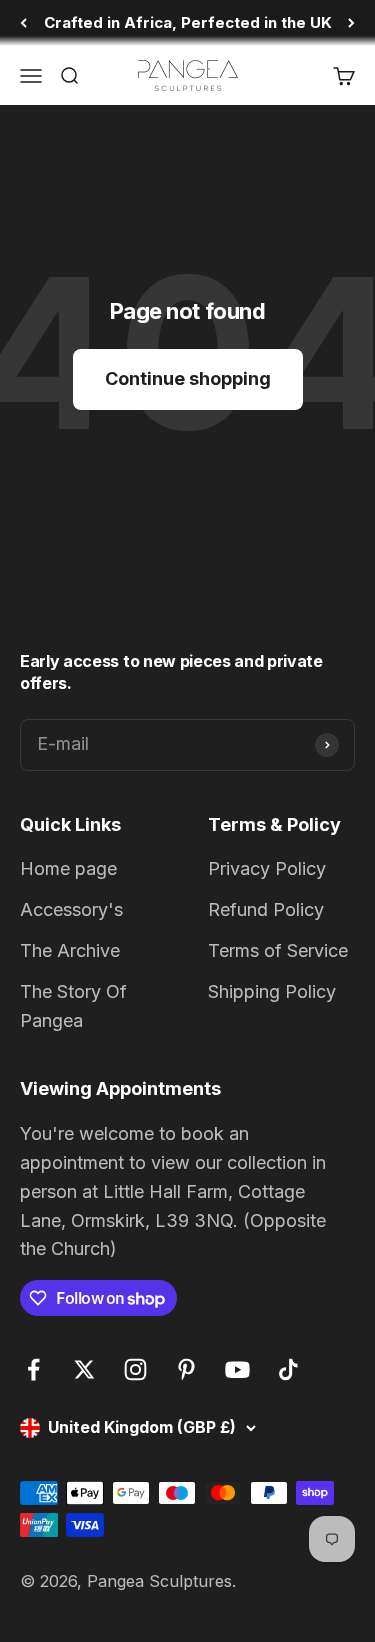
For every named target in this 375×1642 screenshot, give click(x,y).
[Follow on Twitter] (84, 1369)
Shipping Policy (272, 991)
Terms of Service (278, 950)
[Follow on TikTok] (288, 1369)
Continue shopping (188, 378)
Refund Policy (266, 909)
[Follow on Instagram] (135, 1369)
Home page (68, 868)
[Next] (351, 23)
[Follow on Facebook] (33, 1369)
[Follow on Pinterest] (186, 1369)
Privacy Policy (267, 868)
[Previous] (23, 23)
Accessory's (71, 909)
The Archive (70, 950)
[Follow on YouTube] (237, 1369)
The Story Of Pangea (73, 1006)
